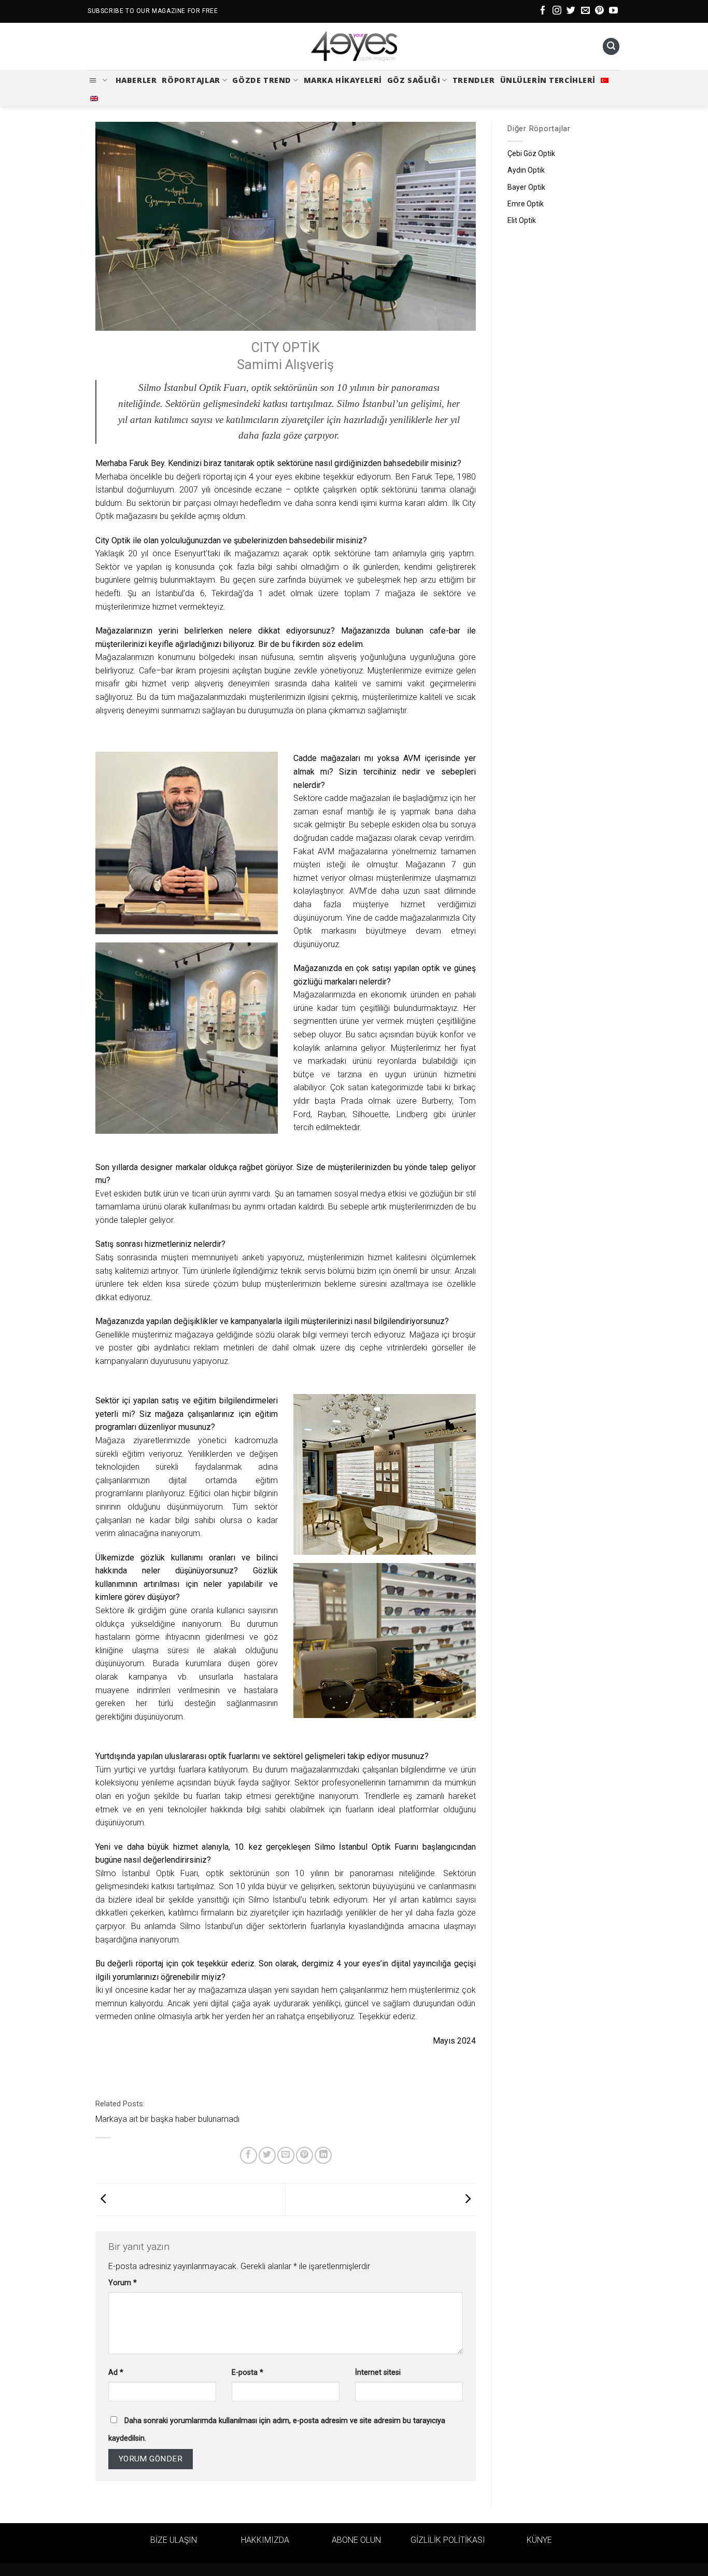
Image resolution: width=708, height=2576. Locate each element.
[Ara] (611, 46)
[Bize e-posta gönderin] (585, 11)
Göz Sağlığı (414, 80)
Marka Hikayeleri (343, 80)
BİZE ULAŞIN (174, 2540)
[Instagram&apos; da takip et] (557, 11)
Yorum (123, 2283)
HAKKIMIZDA (265, 2540)
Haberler (136, 80)
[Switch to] (605, 80)
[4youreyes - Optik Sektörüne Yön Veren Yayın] (354, 47)
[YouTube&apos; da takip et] (613, 11)
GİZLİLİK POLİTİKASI (448, 2540)
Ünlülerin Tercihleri (548, 80)
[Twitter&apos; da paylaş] (267, 2155)
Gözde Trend (261, 80)
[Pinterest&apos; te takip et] (599, 11)
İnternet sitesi (378, 2373)
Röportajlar (191, 80)
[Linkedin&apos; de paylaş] (323, 2155)
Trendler (474, 80)
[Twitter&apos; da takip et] (571, 11)
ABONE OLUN (356, 2540)
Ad (116, 2373)
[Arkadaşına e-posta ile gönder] (286, 2155)
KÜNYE (539, 2540)
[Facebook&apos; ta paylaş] (249, 2155)
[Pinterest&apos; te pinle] (305, 2155)
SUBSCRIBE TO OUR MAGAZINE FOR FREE (153, 11)
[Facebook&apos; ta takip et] (543, 11)
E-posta (247, 2373)
